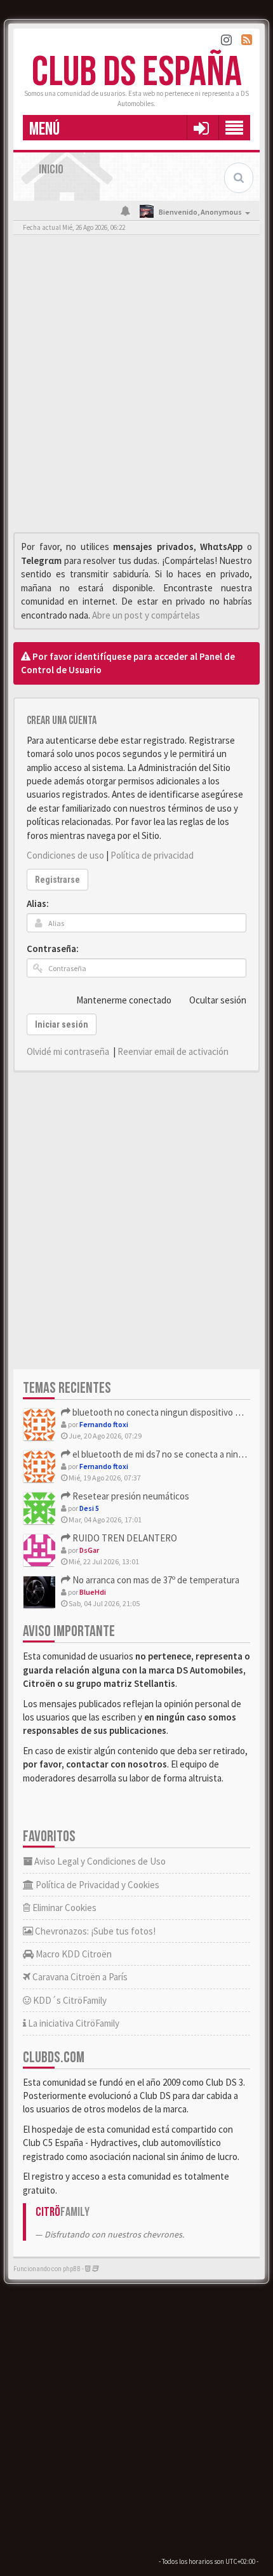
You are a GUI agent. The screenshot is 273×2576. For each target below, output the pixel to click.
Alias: (38, 903)
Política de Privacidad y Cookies (97, 1885)
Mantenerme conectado (124, 1000)
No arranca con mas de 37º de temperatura (155, 1580)
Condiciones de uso (65, 855)
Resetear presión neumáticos (130, 1496)
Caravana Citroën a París (79, 1977)
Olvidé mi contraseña (68, 1051)
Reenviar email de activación (173, 1051)
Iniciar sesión (62, 1024)
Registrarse (57, 880)
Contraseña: (53, 949)
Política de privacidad (152, 855)
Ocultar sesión (218, 1000)
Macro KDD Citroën (73, 1954)
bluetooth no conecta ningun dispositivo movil (163, 1412)
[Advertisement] (136, 387)
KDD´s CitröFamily (69, 2000)
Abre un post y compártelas (146, 615)
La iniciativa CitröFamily (73, 2023)
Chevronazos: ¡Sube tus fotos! (94, 1931)
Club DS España (137, 73)
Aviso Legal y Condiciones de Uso (99, 1861)
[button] (201, 128)
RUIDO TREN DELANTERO (124, 1538)
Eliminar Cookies (63, 1908)
